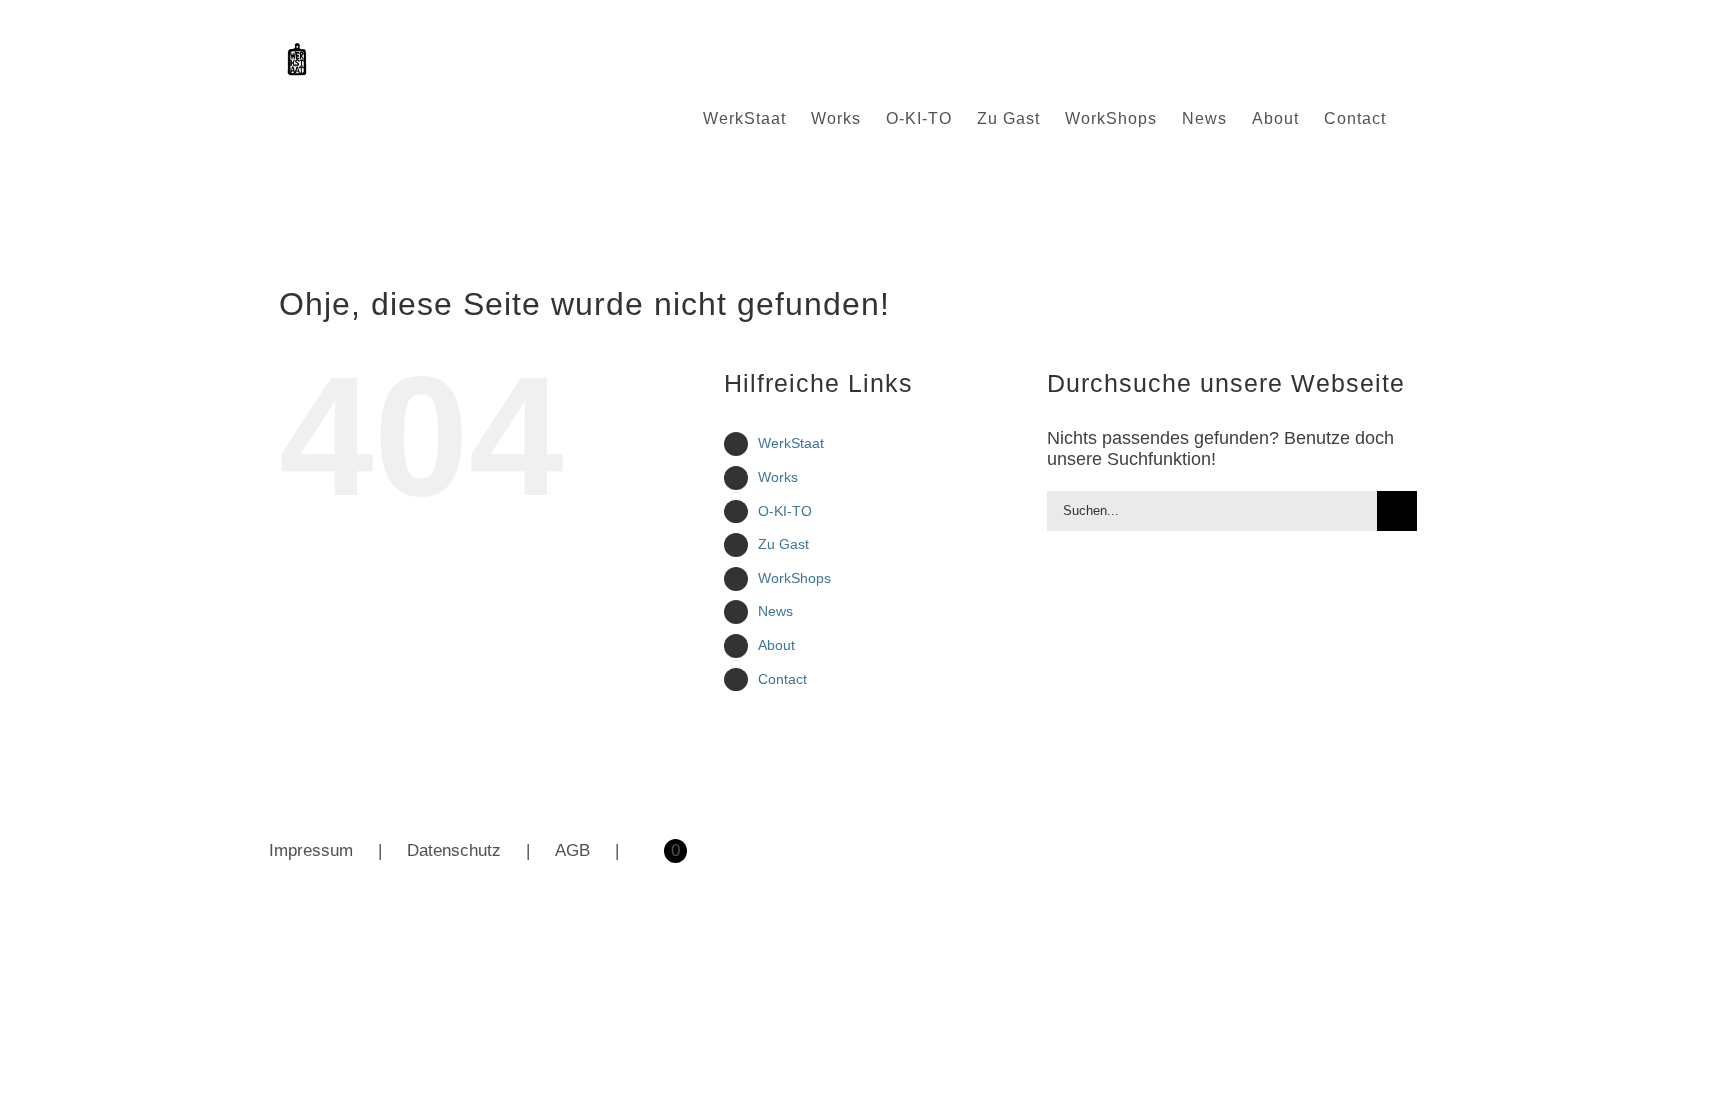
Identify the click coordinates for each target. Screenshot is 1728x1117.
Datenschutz (454, 850)
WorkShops (794, 578)
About (776, 645)
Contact (782, 679)
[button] (1417, 119)
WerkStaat (791, 443)
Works (778, 477)
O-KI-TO (785, 511)
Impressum (311, 850)
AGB (572, 850)
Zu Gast (783, 544)
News (775, 611)
